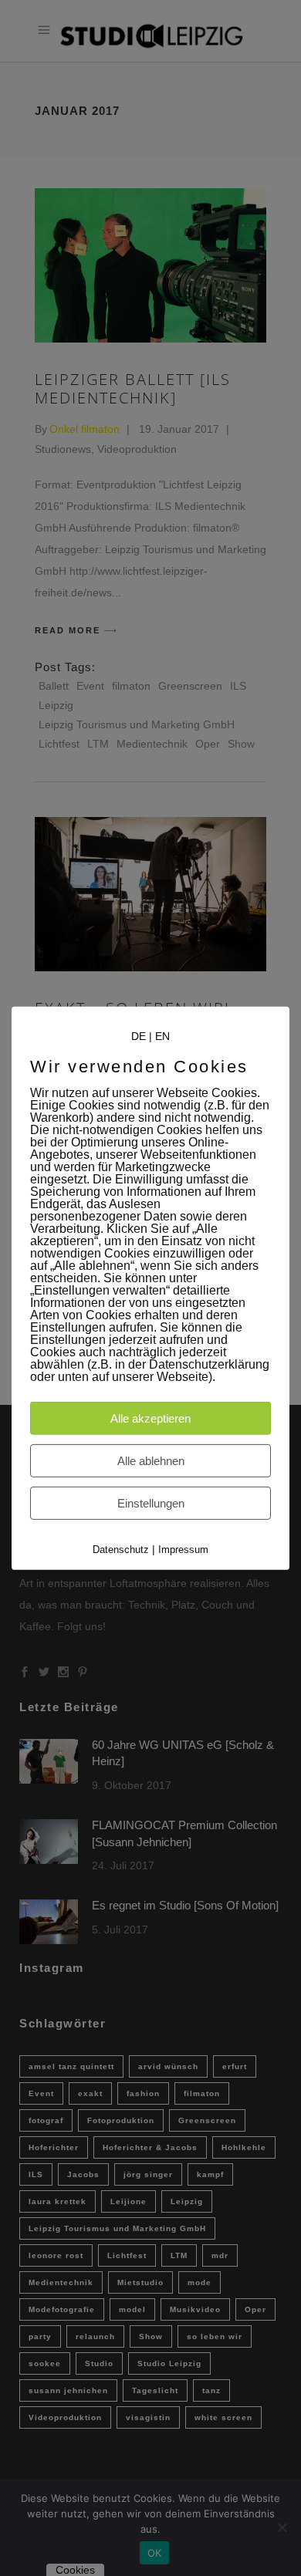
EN (162, 1035)
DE (139, 1035)
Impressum (183, 1550)
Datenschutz (121, 1550)
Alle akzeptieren (150, 1418)
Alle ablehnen (151, 1461)
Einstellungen (151, 1503)
